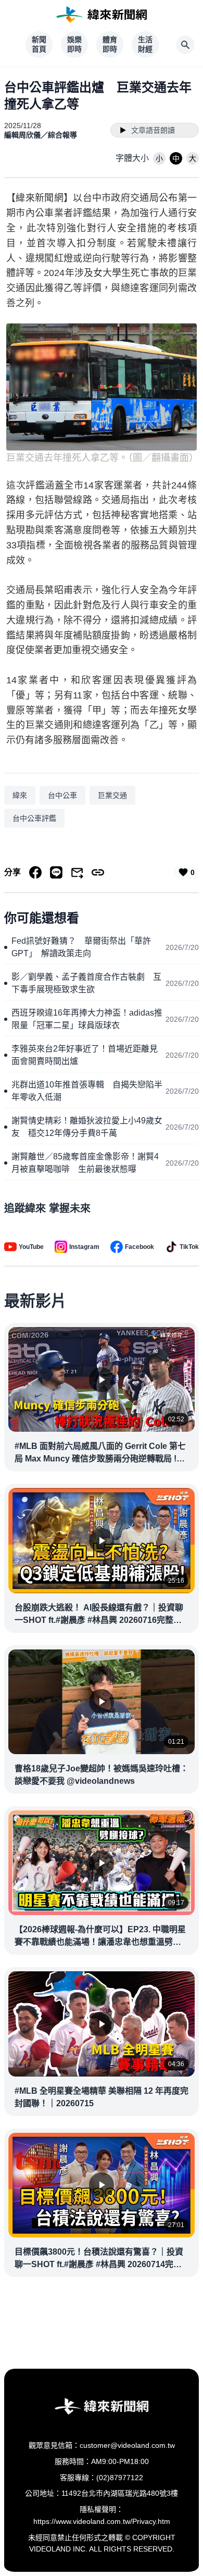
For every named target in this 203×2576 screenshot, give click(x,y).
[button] (159, 158)
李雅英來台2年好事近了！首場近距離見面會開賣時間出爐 (85, 1055)
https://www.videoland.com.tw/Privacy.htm (102, 2521)
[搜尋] (185, 45)
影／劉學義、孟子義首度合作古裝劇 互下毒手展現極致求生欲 (86, 983)
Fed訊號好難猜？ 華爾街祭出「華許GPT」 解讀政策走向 (81, 947)
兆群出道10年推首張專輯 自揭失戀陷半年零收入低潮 (87, 1091)
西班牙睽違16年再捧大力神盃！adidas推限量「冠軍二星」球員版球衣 (87, 1019)
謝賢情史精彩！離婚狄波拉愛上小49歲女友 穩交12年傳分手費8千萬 (87, 1127)
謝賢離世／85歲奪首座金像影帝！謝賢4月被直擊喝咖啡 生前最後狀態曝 (85, 1163)
